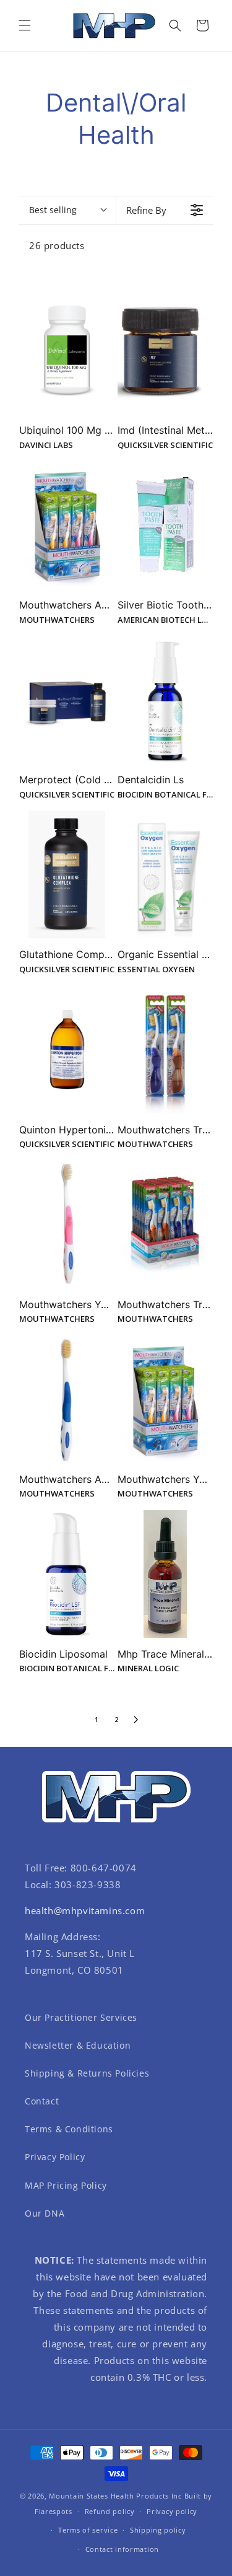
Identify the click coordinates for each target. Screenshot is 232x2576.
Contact (42, 2101)
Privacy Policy (55, 2157)
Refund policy (110, 2511)
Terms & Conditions (69, 2129)
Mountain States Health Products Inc (115, 2496)
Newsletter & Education (78, 2045)
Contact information (122, 2549)
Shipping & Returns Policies (87, 2073)
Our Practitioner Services (81, 2017)
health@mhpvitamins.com (85, 1910)
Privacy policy (172, 2511)
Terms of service (88, 2530)
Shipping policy (158, 2530)
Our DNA (45, 2213)
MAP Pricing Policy (66, 2185)
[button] (25, 25)
